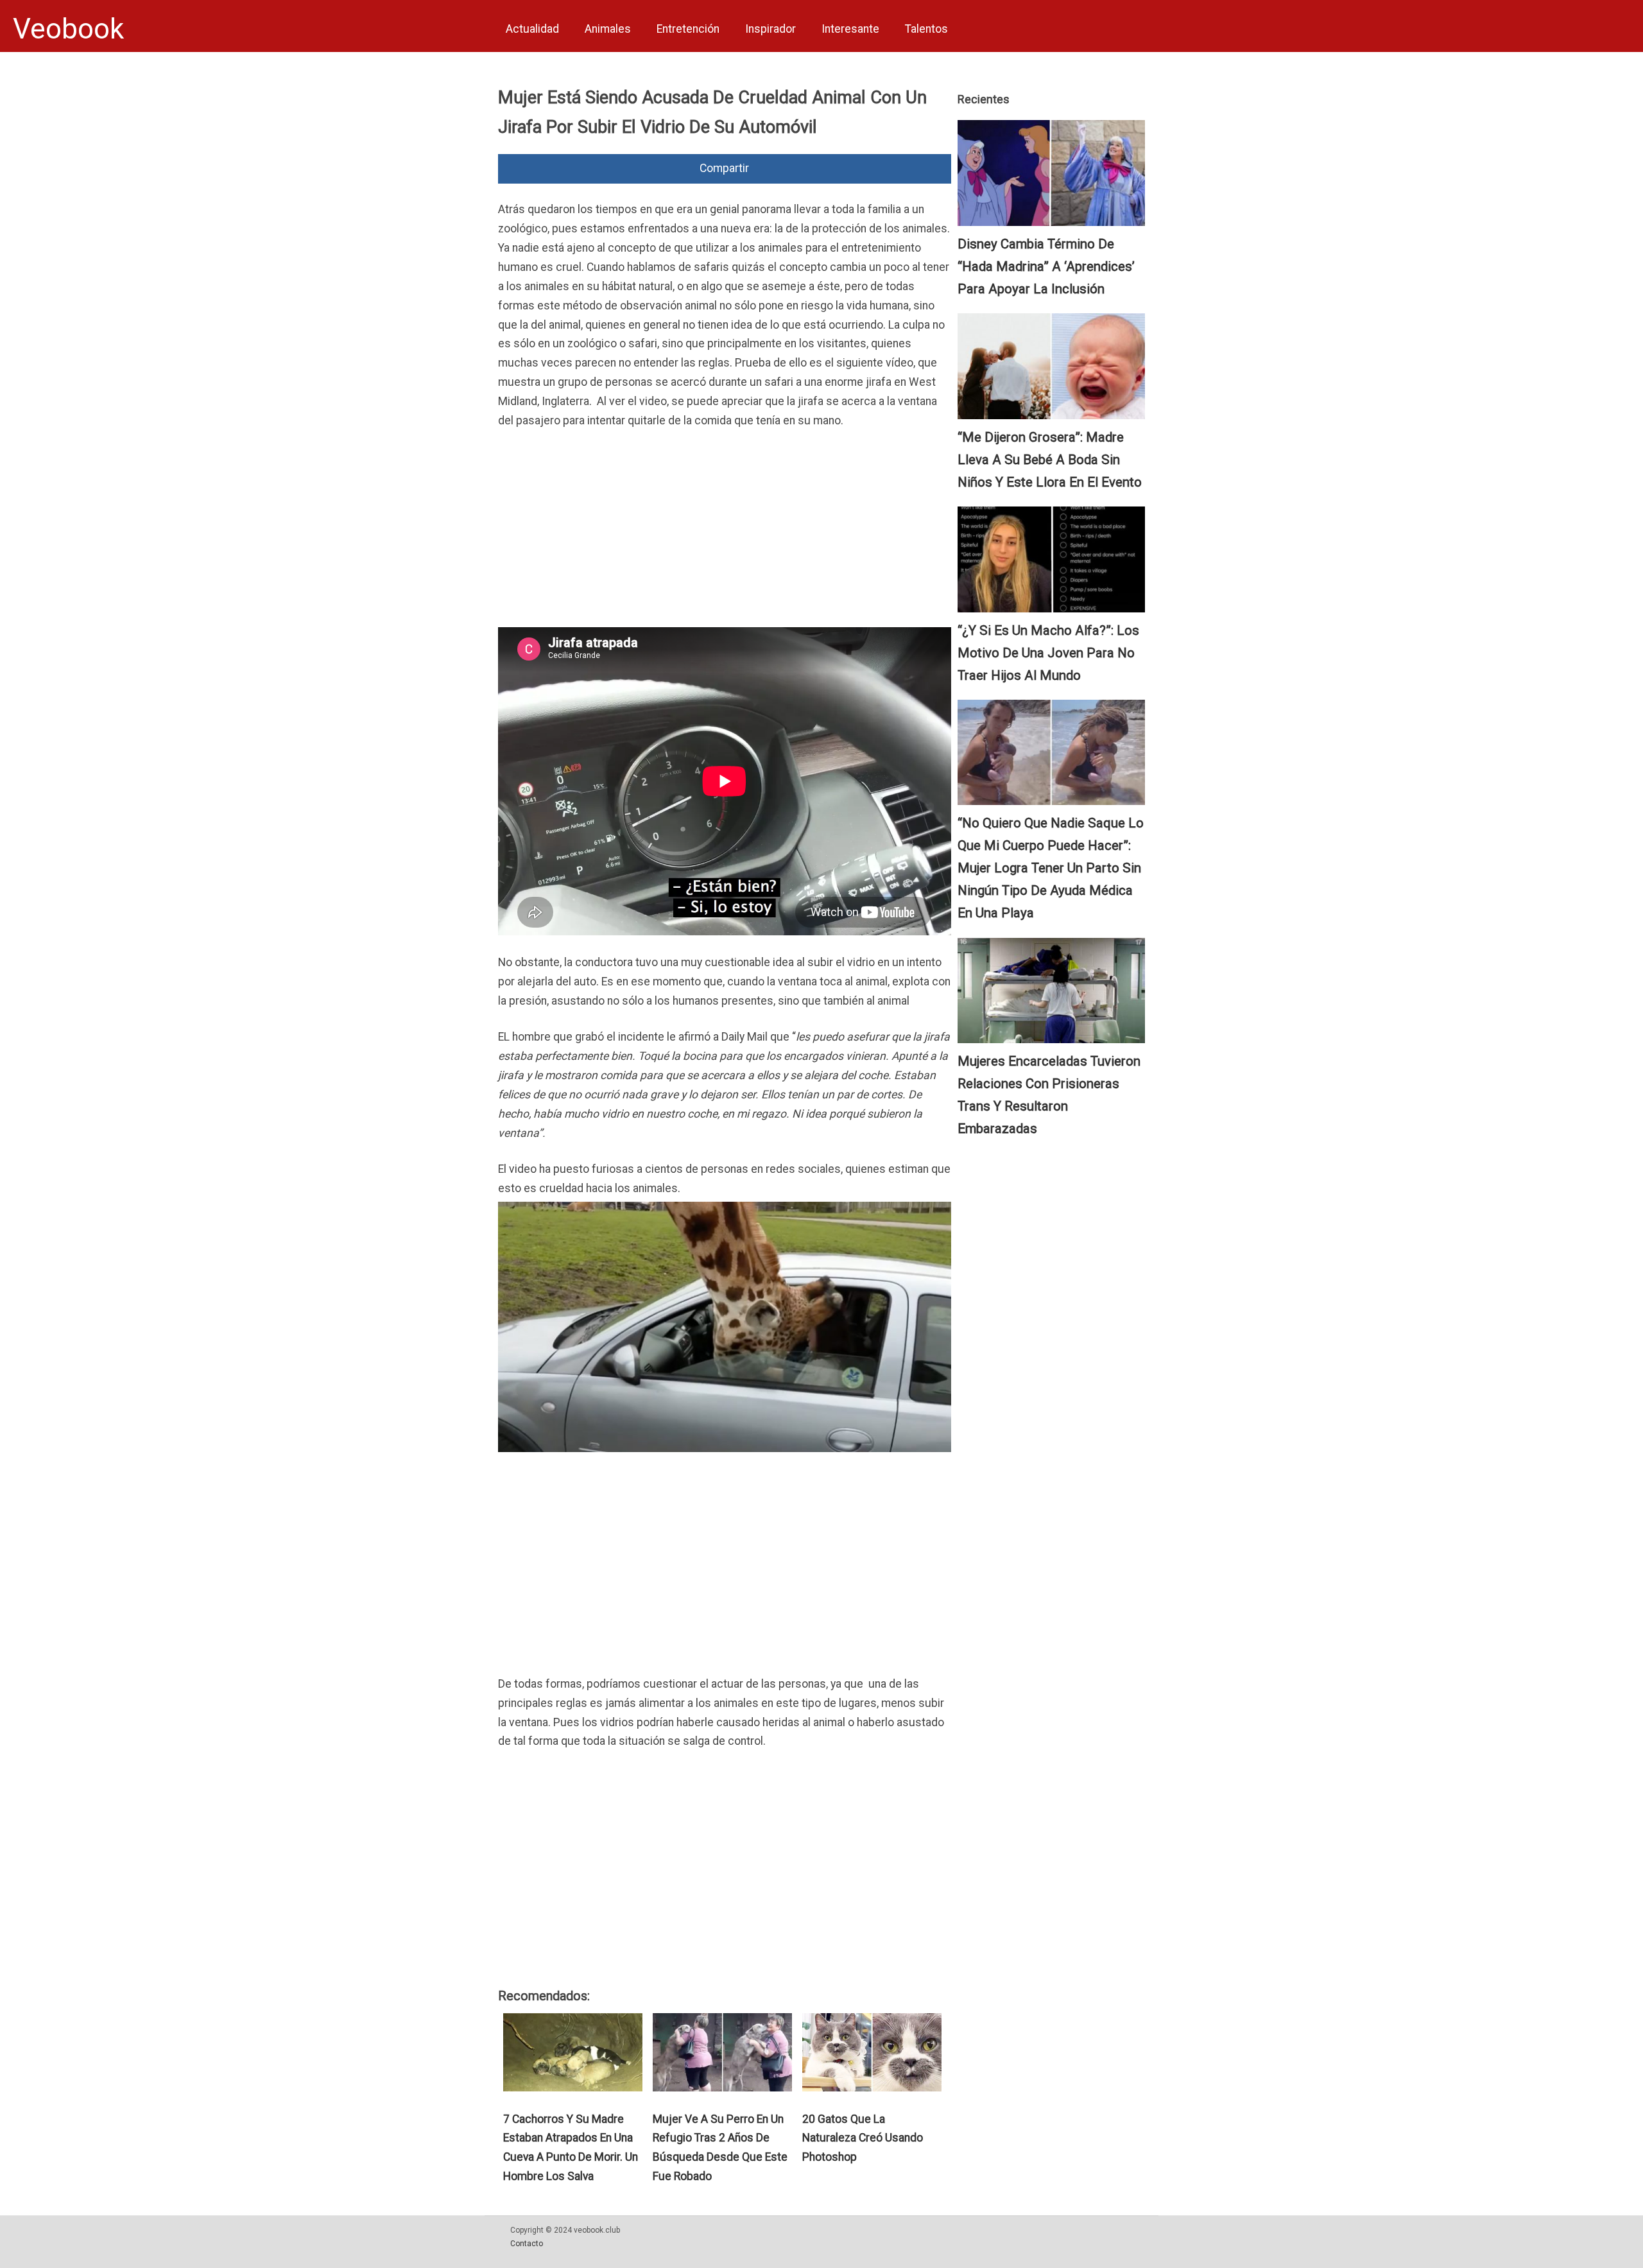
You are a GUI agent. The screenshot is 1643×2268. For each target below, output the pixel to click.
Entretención (688, 29)
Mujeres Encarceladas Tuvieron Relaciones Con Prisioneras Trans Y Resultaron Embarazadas (1049, 1095)
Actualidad (532, 29)
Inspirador (770, 29)
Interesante (850, 29)
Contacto (527, 2244)
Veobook (68, 29)
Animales (608, 29)
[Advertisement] (725, 537)
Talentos (926, 29)
